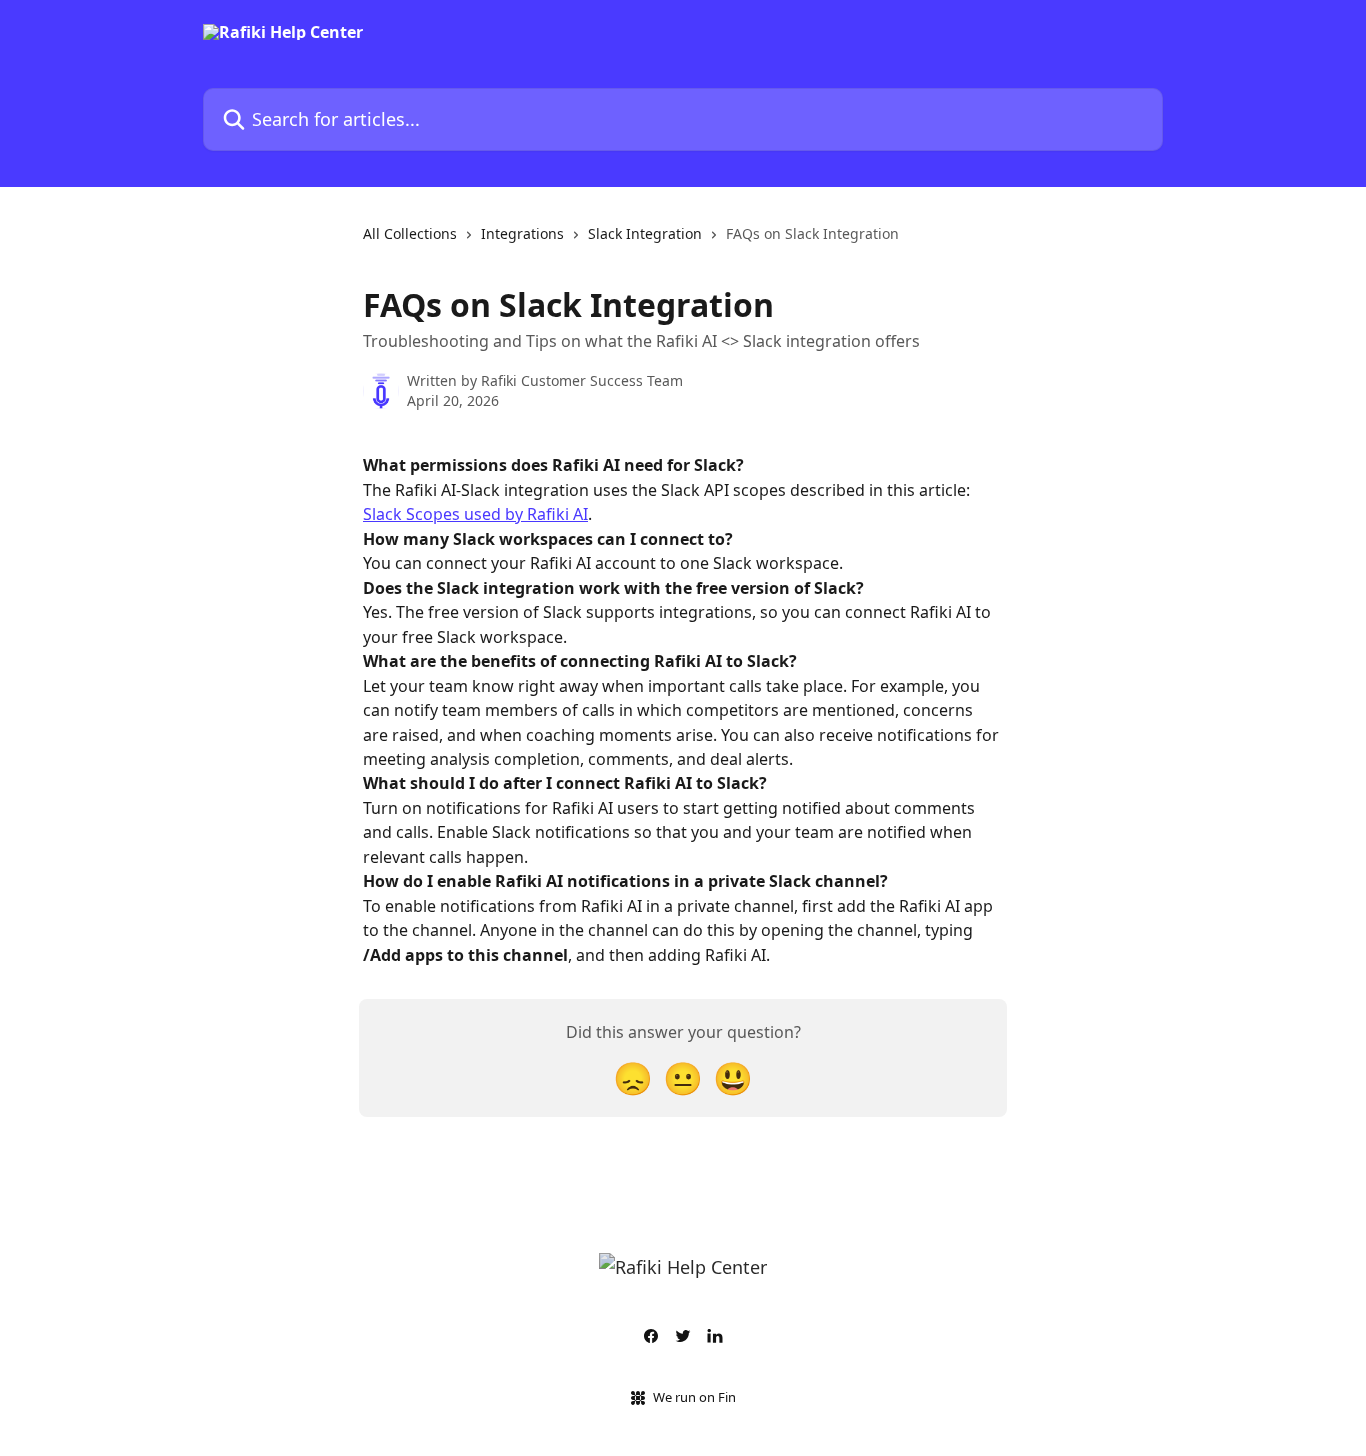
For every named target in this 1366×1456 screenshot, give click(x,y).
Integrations (522, 233)
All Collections (410, 233)
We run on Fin (694, 1397)
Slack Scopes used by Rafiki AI (475, 514)
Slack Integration (645, 233)
